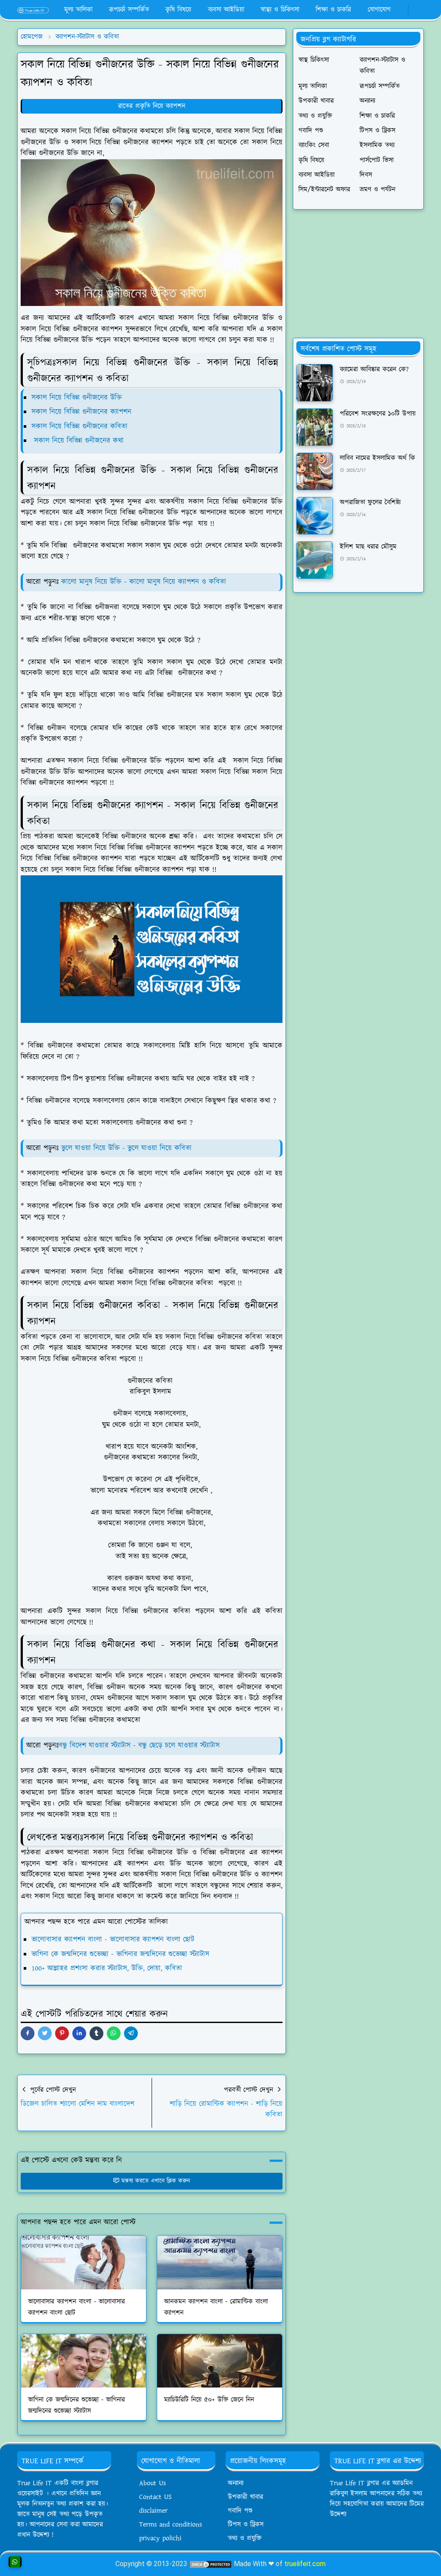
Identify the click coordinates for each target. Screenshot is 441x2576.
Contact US (155, 2497)
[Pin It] (62, 2033)
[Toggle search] (420, 10)
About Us (152, 2483)
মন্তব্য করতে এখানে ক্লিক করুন (156, 2181)
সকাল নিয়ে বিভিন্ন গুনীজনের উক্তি (77, 398)
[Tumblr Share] (96, 2033)
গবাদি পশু (240, 2511)
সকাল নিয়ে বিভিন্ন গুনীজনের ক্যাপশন (81, 412)
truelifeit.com (305, 2564)
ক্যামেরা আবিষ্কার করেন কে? (374, 369)
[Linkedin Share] (79, 2033)
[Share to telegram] (131, 2033)
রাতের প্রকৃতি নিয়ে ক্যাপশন (152, 106)
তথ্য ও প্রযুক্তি (245, 2538)
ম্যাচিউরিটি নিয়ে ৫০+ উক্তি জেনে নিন (209, 2400)
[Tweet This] (45, 2033)
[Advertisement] (358, 274)
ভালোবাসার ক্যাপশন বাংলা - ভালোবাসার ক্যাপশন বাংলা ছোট (113, 1940)
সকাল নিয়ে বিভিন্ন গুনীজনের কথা (78, 441)
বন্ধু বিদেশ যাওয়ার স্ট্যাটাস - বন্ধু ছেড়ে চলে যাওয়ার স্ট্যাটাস (139, 1745)
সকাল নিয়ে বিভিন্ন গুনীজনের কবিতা (79, 426)
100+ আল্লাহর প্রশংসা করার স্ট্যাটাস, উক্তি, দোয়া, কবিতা (107, 1968)
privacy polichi (160, 2538)
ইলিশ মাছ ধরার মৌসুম (368, 547)
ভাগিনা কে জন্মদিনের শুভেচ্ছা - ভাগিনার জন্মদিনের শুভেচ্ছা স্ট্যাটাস (120, 1954)
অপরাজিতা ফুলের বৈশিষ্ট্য (370, 502)
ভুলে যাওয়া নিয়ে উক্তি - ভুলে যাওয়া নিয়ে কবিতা (126, 1148)
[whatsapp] (402, 10)
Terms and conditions (171, 2525)
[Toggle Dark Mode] (413, 10)
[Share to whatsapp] (114, 2033)
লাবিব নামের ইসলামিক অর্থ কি (377, 458)
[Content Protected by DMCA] (211, 2564)
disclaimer (153, 2511)
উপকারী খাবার (245, 2497)
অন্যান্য (236, 2483)
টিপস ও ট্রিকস (246, 2525)
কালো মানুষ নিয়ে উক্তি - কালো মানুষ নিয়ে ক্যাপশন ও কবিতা (144, 582)
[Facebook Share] (28, 2033)
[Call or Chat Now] (15, 2562)
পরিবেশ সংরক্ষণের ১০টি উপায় (378, 414)
